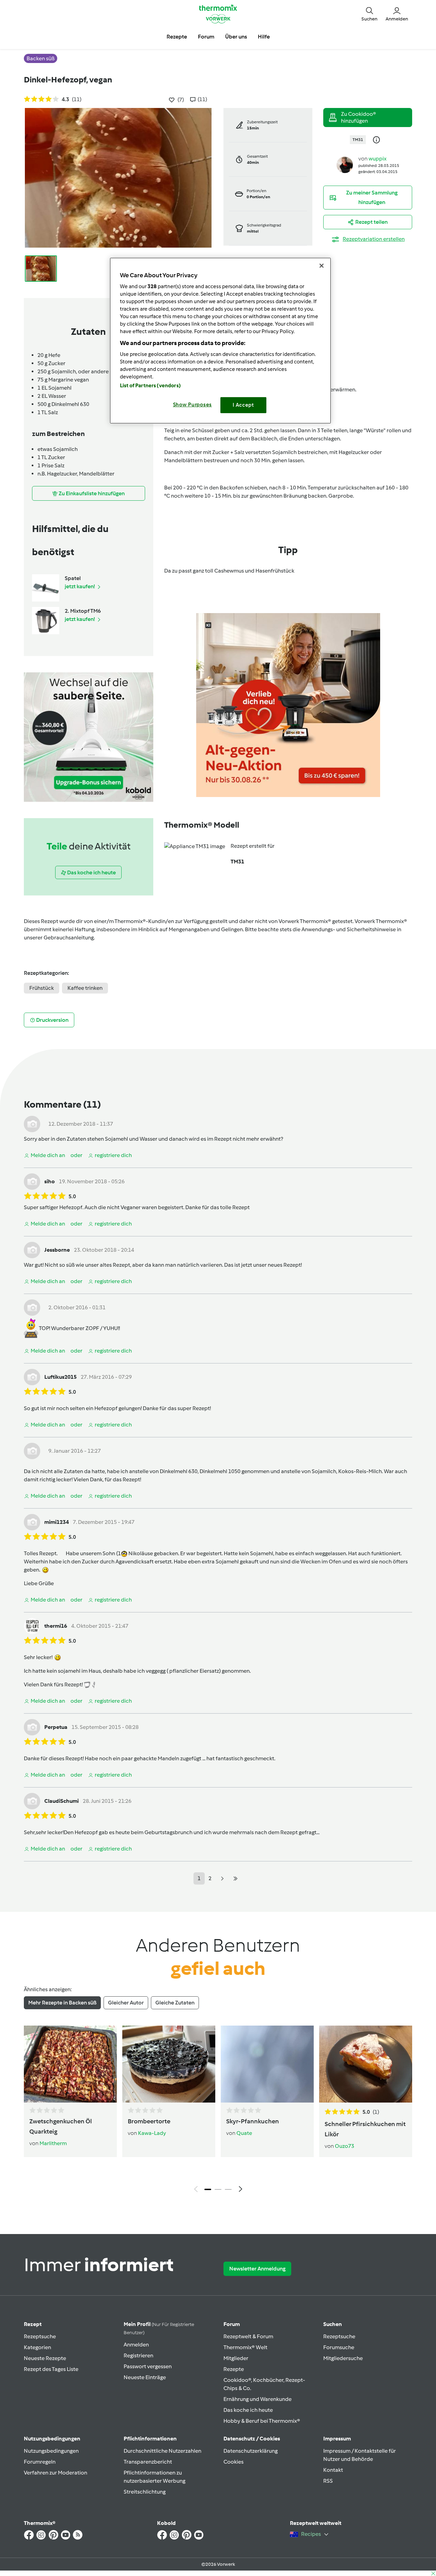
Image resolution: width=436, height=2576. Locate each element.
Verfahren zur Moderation (56, 2473)
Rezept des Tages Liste (51, 2369)
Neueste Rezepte (45, 2358)
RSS (328, 2481)
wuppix (378, 159)
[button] (369, 14)
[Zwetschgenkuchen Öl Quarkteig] (70, 2064)
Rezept (33, 2324)
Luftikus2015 (60, 1377)
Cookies (233, 2462)
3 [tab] (228, 2189)
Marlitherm (53, 2143)
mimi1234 (57, 1522)
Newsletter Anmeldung (257, 2269)
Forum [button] (206, 37)
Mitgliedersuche (343, 2358)
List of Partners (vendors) (150, 386)
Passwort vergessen (148, 2366)
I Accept (243, 405)
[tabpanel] (218, 2111)
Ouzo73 (345, 2146)
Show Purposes (193, 405)
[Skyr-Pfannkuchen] (267, 2064)
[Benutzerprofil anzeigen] (345, 164)
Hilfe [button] (264, 37)
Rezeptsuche (40, 2336)
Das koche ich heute (248, 2410)
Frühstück (42, 988)
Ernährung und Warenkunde (258, 2399)
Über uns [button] (236, 37)
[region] (220, 340)
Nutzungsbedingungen (51, 2451)
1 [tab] (208, 2189)
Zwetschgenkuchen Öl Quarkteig (61, 2126)
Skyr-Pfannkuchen (253, 2121)
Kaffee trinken (85, 988)
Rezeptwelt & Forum (248, 2336)
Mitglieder (236, 2358)
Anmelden (136, 2345)
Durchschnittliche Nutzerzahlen (162, 2451)
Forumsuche (339, 2347)
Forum (232, 2324)
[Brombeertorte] (169, 2064)
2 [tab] (218, 2189)
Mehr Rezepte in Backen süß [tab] (62, 2003)
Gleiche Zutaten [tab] (175, 2003)
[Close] (322, 266)
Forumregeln (40, 2462)
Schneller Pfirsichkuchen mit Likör (365, 2129)
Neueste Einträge (145, 2377)
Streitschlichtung (145, 2492)
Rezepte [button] (177, 37)
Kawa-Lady (152, 2133)
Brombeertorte (149, 2121)
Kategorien (37, 2347)
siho (50, 1181)
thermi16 (56, 1626)
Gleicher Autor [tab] (126, 2003)
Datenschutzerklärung (251, 2451)
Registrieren (138, 2355)
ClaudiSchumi (61, 1801)
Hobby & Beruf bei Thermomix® (262, 2421)
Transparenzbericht (148, 2462)
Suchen (333, 2324)
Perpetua (56, 1727)
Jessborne (57, 1250)
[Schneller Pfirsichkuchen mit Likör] (366, 2064)
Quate (244, 2133)
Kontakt (333, 2470)
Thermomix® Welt (245, 2347)
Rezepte (234, 2369)
